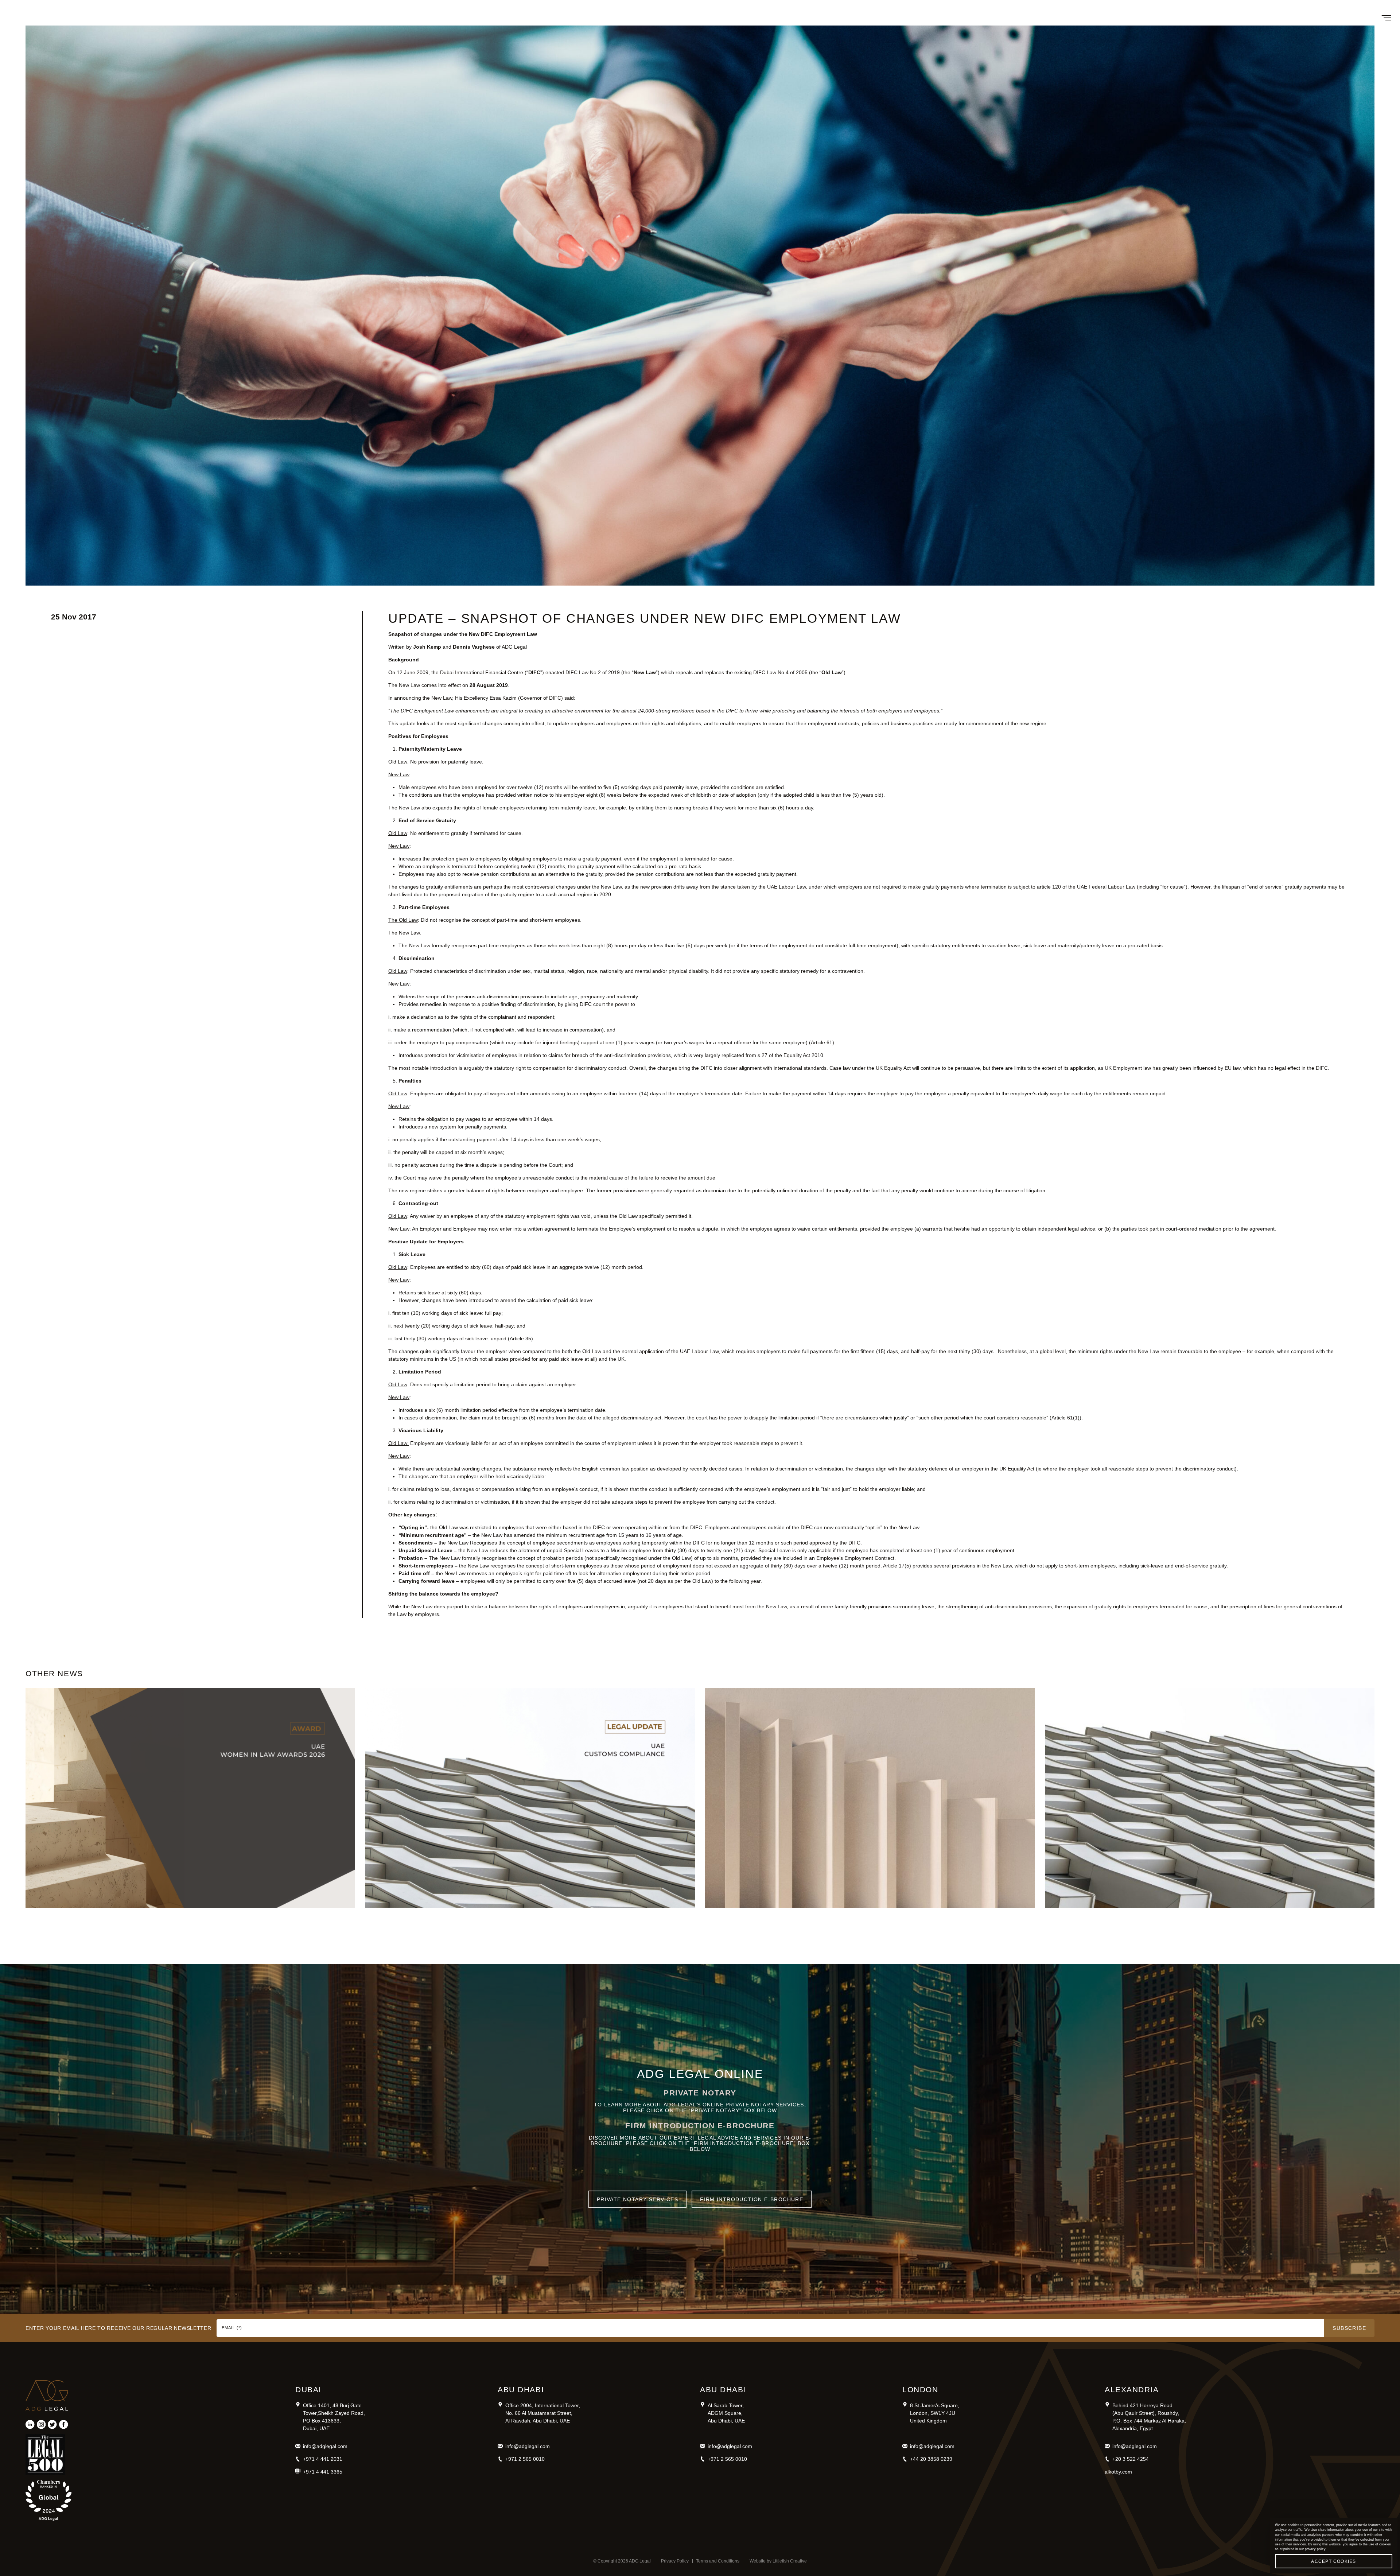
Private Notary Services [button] (637, 2199)
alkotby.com (1118, 2472)
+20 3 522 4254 (1131, 2459)
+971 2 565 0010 (525, 2459)
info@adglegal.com (325, 2446)
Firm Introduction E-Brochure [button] (752, 2199)
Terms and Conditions (718, 2561)
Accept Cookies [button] (1333, 2561)
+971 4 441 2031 (323, 2459)
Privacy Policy (675, 2561)
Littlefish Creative (790, 2561)
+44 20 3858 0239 (931, 2459)
